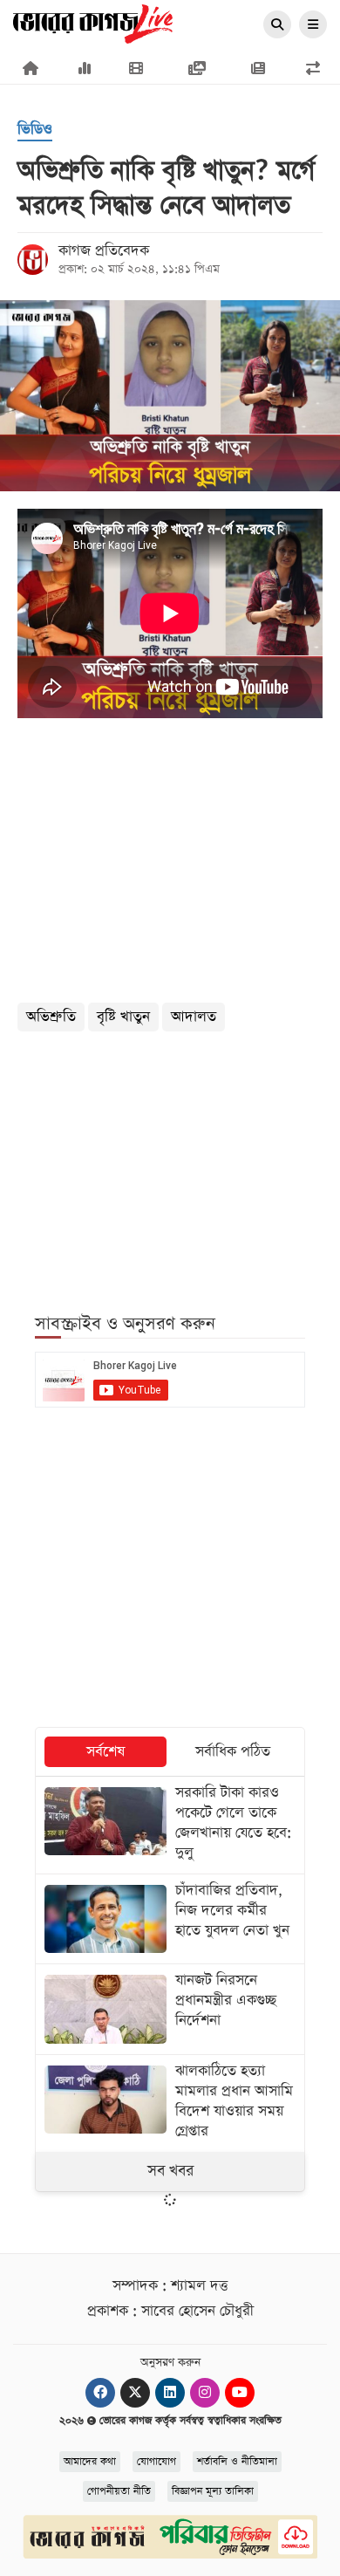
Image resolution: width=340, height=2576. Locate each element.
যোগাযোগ (156, 2462)
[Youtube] (240, 2393)
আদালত (194, 1017)
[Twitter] (135, 2393)
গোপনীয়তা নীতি (119, 2491)
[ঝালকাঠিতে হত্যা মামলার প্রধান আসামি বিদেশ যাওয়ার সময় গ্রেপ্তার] (170, 2103)
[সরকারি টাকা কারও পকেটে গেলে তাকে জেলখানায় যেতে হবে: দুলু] (170, 1825)
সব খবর (170, 2171)
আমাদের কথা (90, 2462)
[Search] (277, 25)
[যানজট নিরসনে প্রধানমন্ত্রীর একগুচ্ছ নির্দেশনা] (170, 2009)
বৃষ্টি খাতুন (123, 1017)
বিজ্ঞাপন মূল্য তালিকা (213, 2491)
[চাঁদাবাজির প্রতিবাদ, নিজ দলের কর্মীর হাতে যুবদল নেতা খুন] (170, 1919)
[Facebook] (100, 2393)
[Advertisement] (170, 1162)
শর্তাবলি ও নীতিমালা (237, 2462)
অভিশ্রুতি (51, 1017)
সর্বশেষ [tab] (105, 1752)
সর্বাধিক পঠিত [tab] (233, 1752)
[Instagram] (205, 2393)
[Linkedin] (170, 2393)
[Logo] (93, 23)
